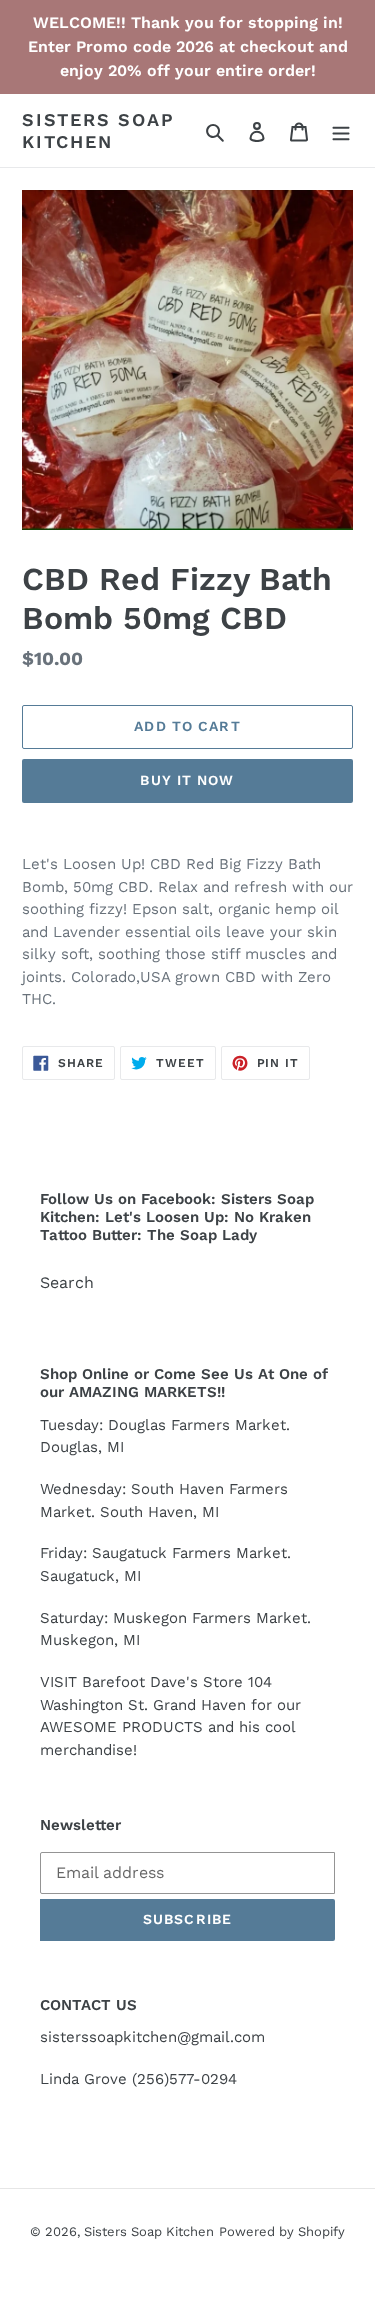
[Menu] (341, 131)
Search (67, 1282)
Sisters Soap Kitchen (98, 130)
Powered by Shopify (282, 2231)
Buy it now (187, 780)
